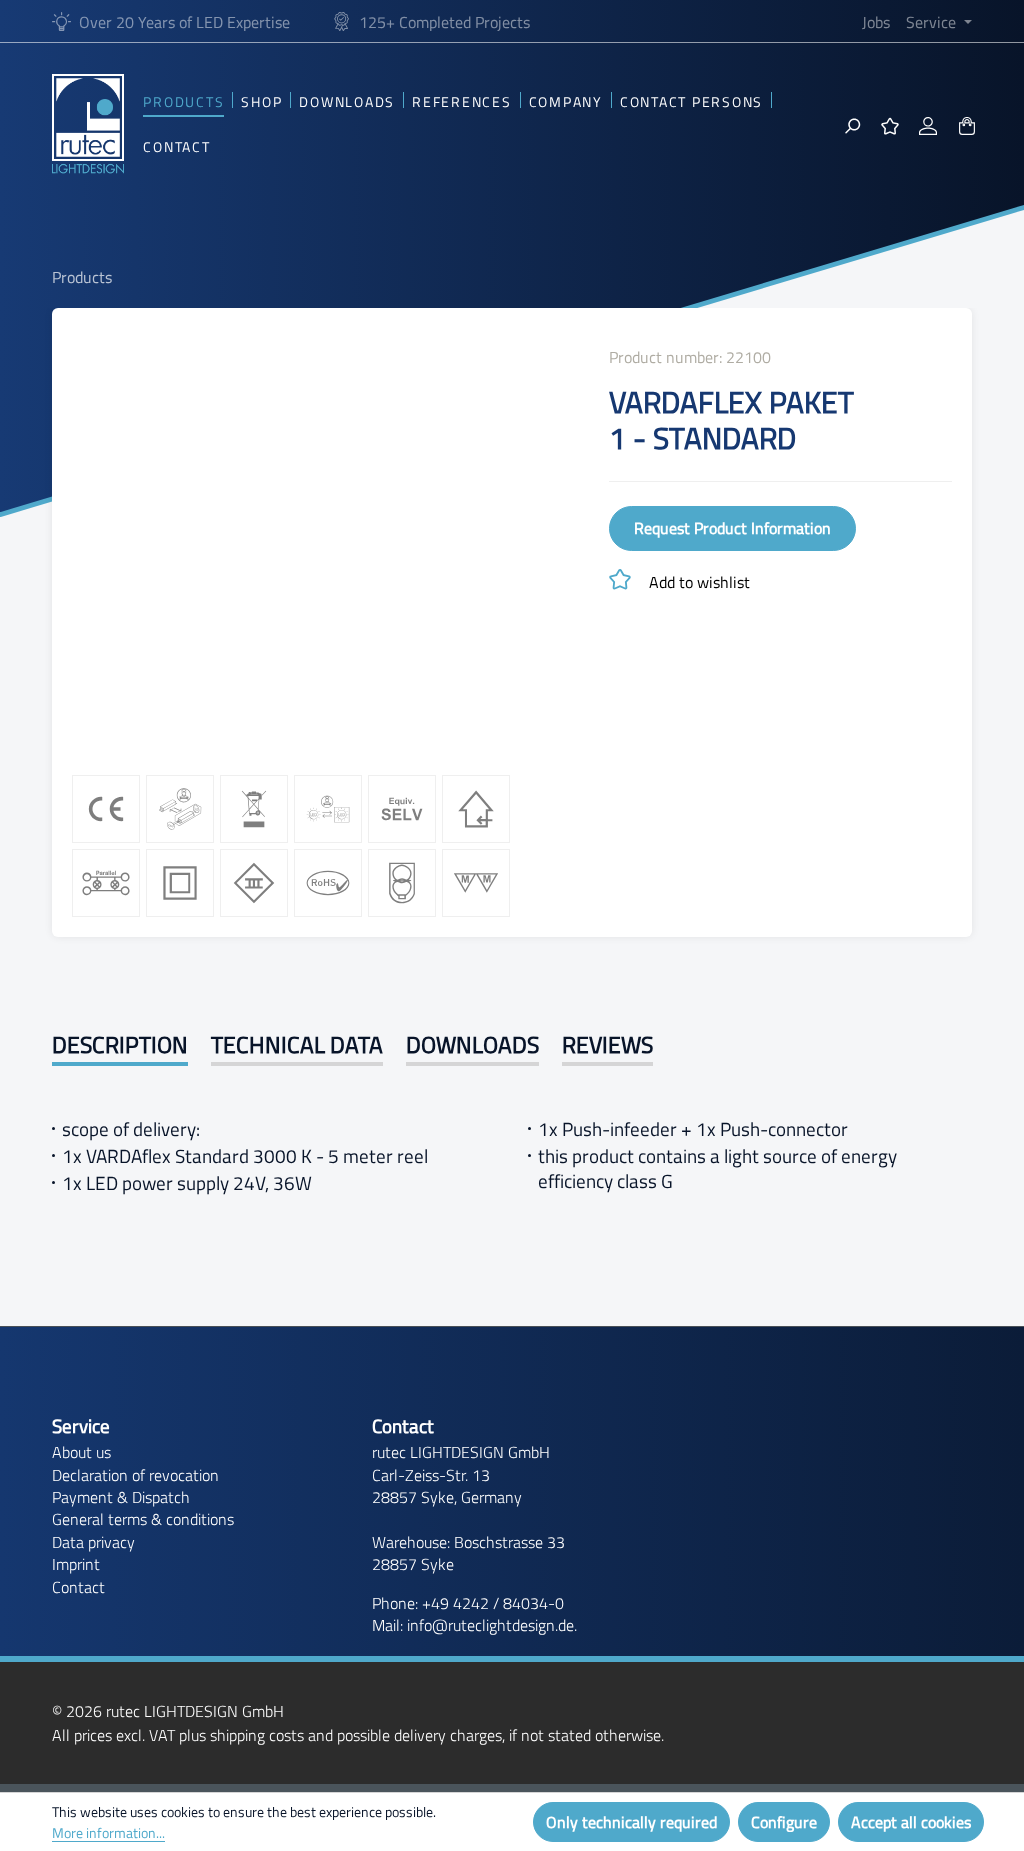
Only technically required (631, 1822)
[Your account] (928, 124)
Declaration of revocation (135, 1475)
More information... (108, 1832)
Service (81, 1426)
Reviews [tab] (607, 1045)
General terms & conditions (143, 1519)
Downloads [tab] (472, 1045)
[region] (320, 544)
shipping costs (257, 1735)
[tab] (120, 1047)
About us (81, 1452)
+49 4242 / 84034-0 (493, 1603)
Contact (78, 1587)
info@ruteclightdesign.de (490, 1625)
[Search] (852, 124)
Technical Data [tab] (297, 1045)
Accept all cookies (911, 1822)
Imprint (76, 1564)
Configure (784, 1822)
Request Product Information (732, 528)
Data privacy (93, 1542)
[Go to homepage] (88, 124)
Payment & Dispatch (121, 1497)
